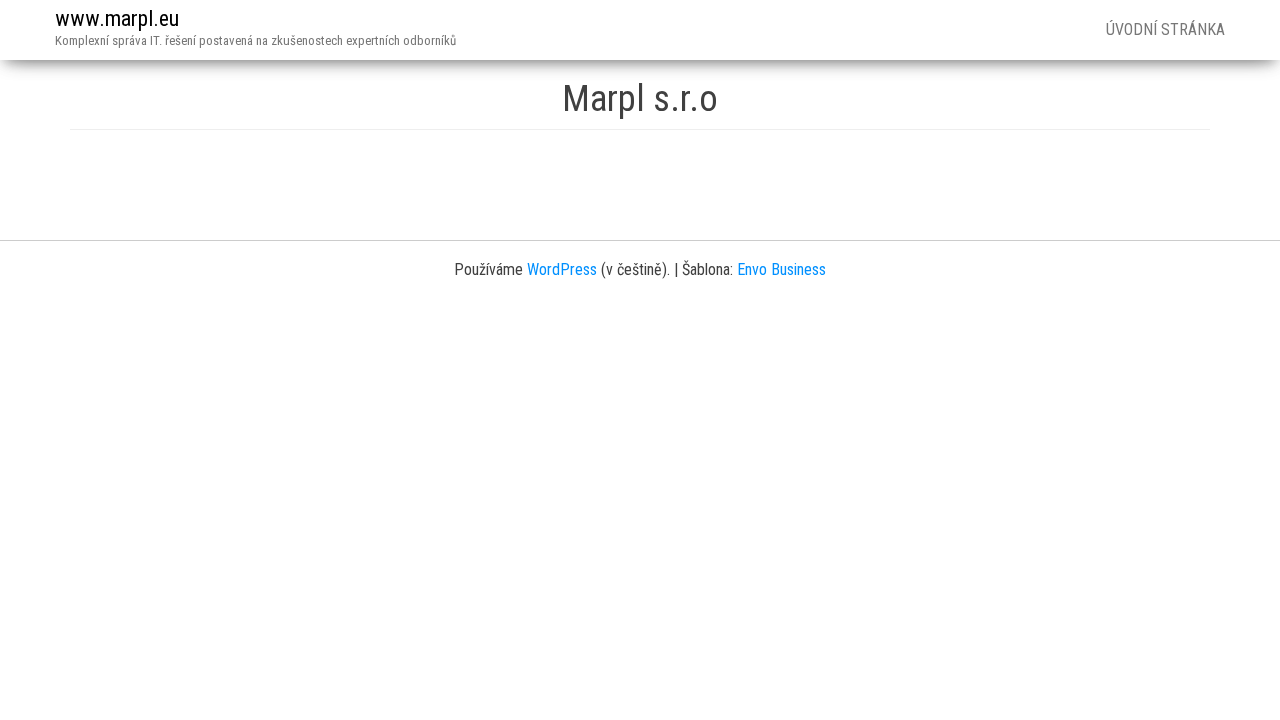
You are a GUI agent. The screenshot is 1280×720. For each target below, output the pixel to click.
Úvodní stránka (1165, 29)
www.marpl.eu (117, 18)
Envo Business (781, 269)
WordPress (562, 269)
